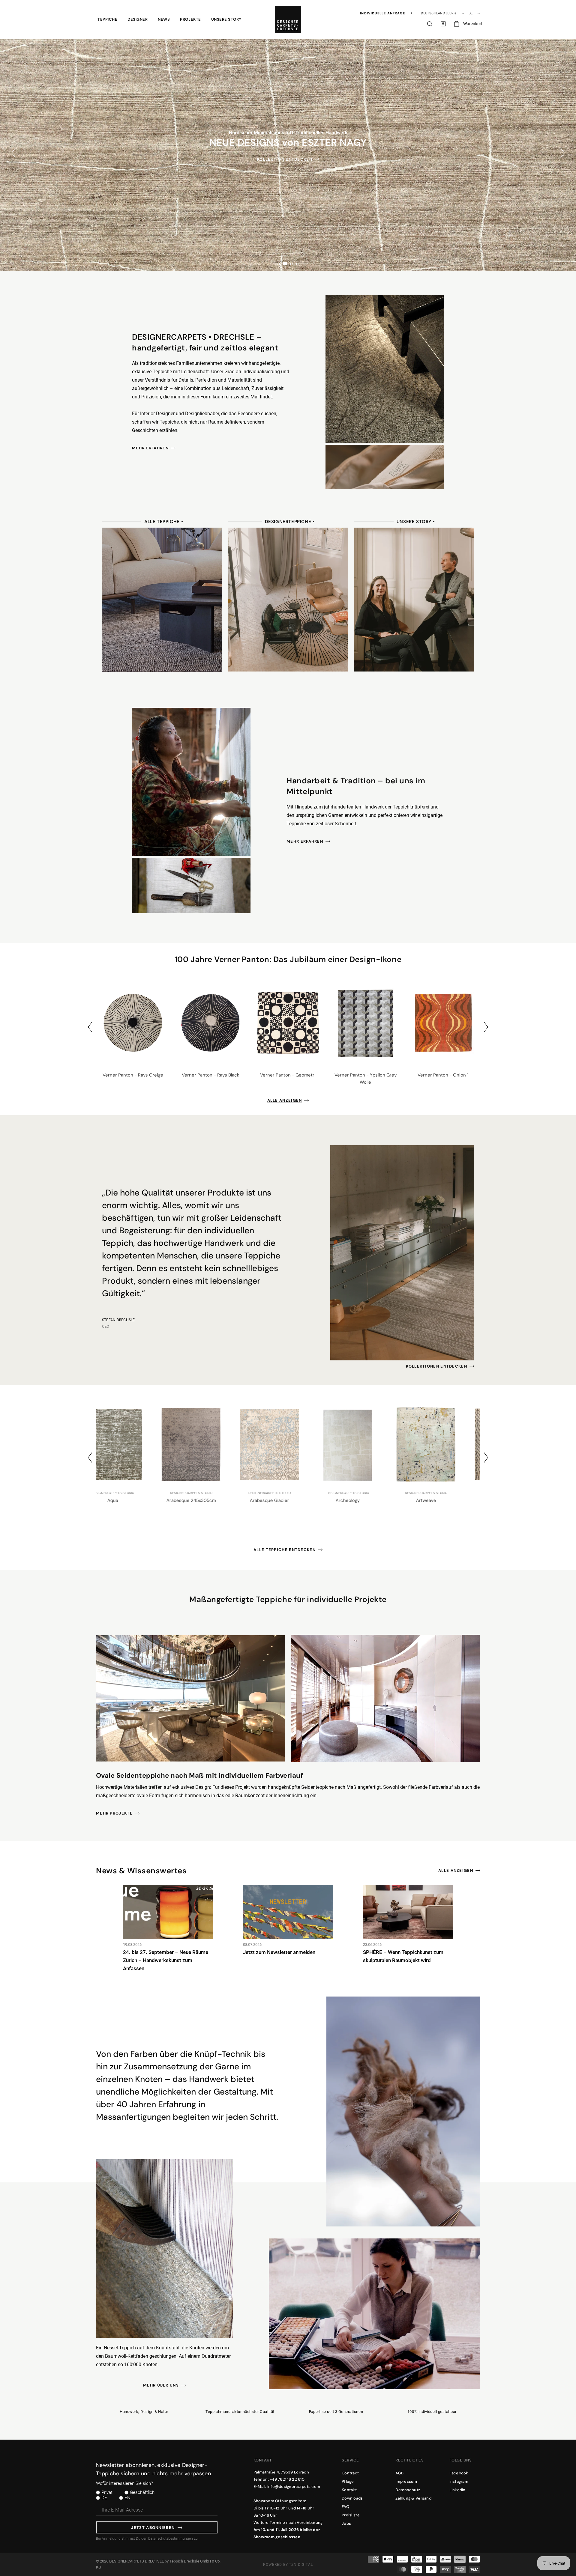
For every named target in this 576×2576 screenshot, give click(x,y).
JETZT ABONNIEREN (153, 2528)
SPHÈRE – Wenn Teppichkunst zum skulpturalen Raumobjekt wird (403, 1956)
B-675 (445, 1500)
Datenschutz (408, 2490)
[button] (107, 19)
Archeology (210, 1500)
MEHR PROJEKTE (114, 1813)
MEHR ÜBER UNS (161, 2385)
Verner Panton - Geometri (288, 1075)
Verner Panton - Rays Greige (133, 1075)
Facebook (459, 2473)
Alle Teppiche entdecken (285, 1550)
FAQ (345, 2507)
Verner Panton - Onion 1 (443, 1075)
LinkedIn (457, 2490)
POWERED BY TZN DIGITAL (288, 2565)
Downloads (352, 2498)
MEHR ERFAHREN (150, 448)
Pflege (348, 2481)
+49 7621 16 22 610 (287, 2479)
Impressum (406, 2481)
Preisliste (351, 2515)
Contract (350, 2473)
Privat (107, 2492)
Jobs (346, 2523)
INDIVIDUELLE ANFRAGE (382, 13)
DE (104, 2498)
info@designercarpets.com (294, 2487)
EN (127, 2498)
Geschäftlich (142, 2492)
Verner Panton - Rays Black (211, 1075)
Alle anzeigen (285, 1100)
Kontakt (349, 2490)
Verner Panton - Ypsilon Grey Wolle (366, 1079)
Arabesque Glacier (132, 1500)
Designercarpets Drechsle (136, 2561)
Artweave (288, 1500)
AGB (399, 2473)
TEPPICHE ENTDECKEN (284, 165)
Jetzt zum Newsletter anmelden (279, 1952)
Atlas (366, 1500)
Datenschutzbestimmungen (171, 2539)
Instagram (459, 2481)
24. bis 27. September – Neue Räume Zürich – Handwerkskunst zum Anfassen (166, 1960)
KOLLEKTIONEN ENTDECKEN (436, 1366)
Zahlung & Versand (413, 2498)
